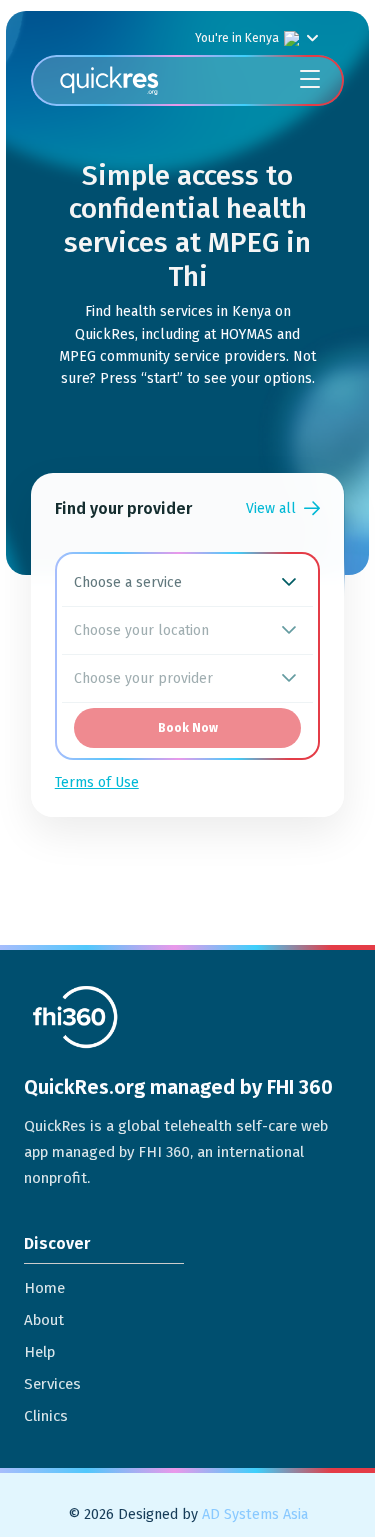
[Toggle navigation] (310, 80)
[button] (289, 582)
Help (39, 1352)
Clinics (46, 1416)
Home (44, 1288)
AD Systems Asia (255, 1514)
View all (271, 508)
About (44, 1320)
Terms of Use (97, 782)
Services (52, 1384)
